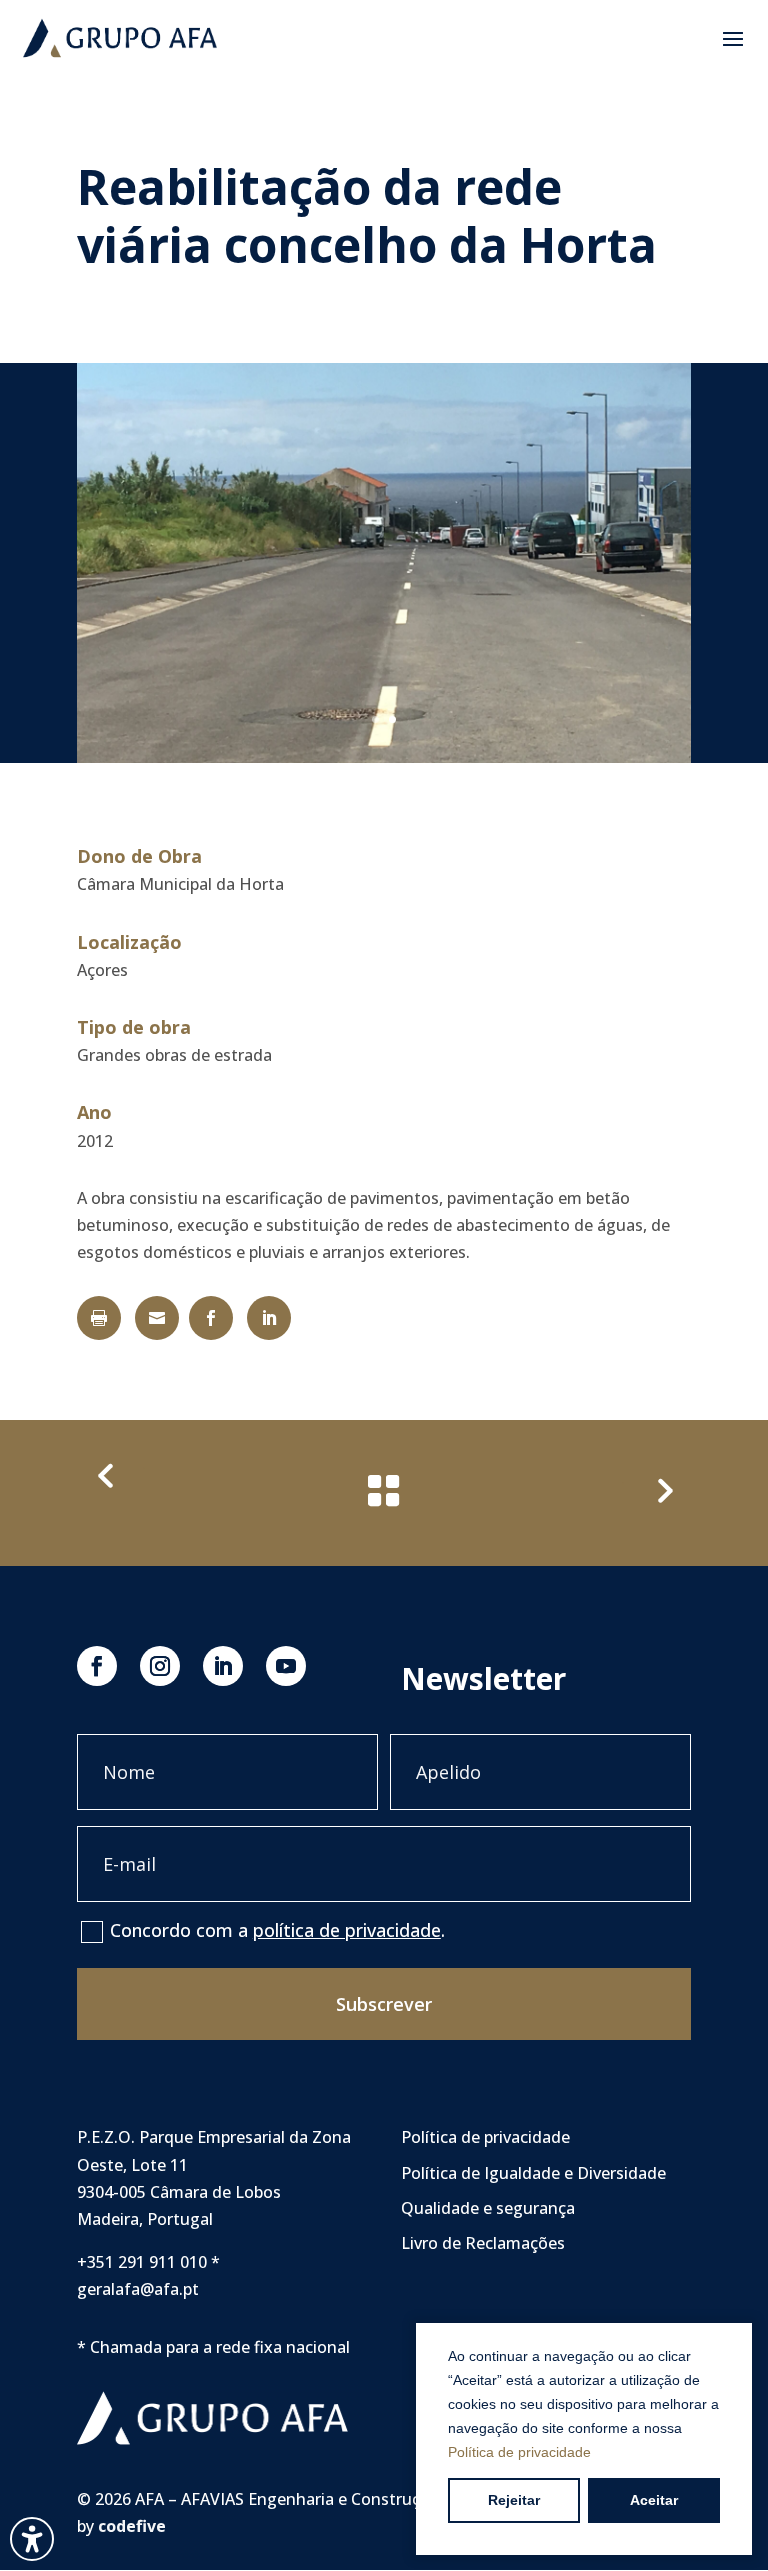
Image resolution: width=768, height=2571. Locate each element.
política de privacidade (347, 1930)
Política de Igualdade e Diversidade (533, 2173)
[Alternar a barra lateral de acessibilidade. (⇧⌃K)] (32, 2539)
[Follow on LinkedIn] (223, 1666)
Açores (102, 970)
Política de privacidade (519, 2452)
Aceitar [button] (654, 2500)
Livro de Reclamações (483, 2243)
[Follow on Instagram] (160, 1666)
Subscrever (384, 2004)
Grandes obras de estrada (174, 1055)
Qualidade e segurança (488, 2208)
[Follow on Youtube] (286, 1666)
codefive (132, 2526)
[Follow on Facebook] (97, 1666)
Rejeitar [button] (514, 2500)
